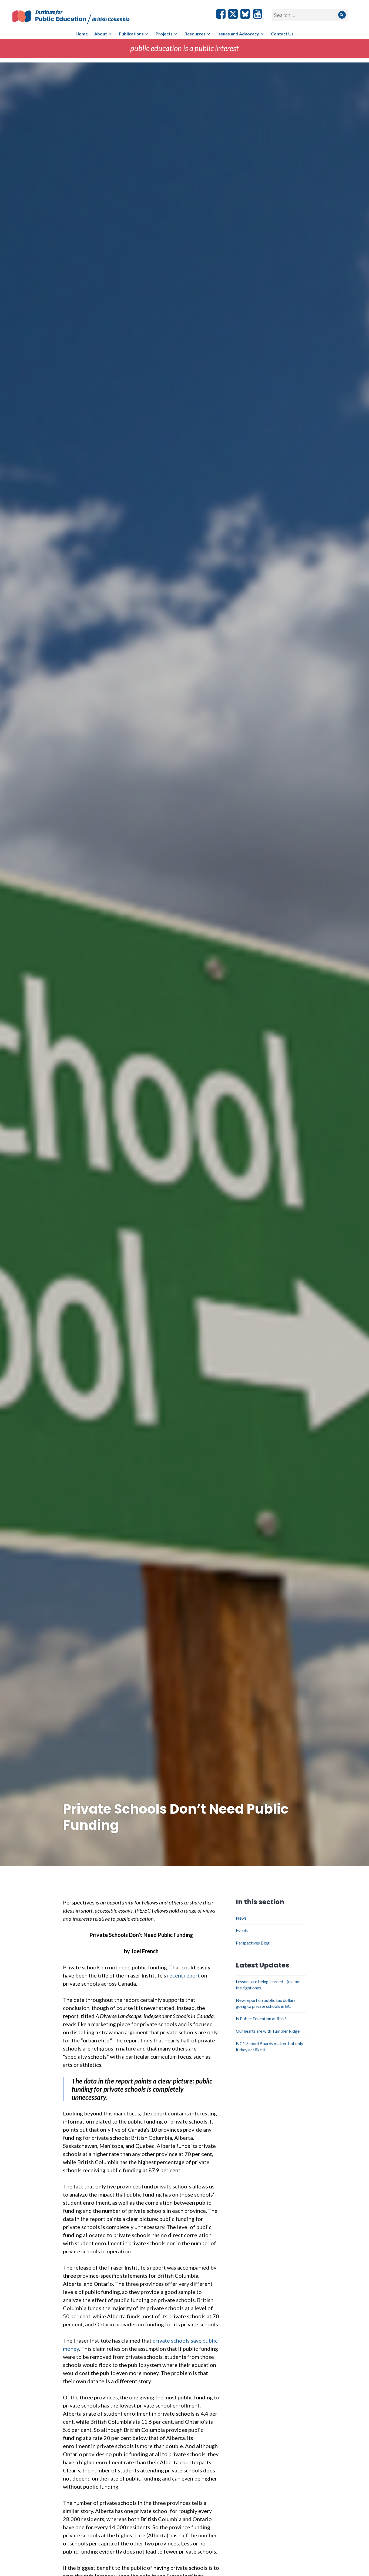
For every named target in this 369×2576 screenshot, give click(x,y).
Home (82, 34)
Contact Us (282, 34)
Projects (164, 34)
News (241, 1918)
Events (242, 1930)
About (101, 34)
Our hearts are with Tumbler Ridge (268, 2031)
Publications (131, 34)
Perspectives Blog (253, 1943)
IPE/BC (75, 17)
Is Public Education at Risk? (261, 2018)
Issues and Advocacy (238, 34)
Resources (195, 34)
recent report (184, 1975)
